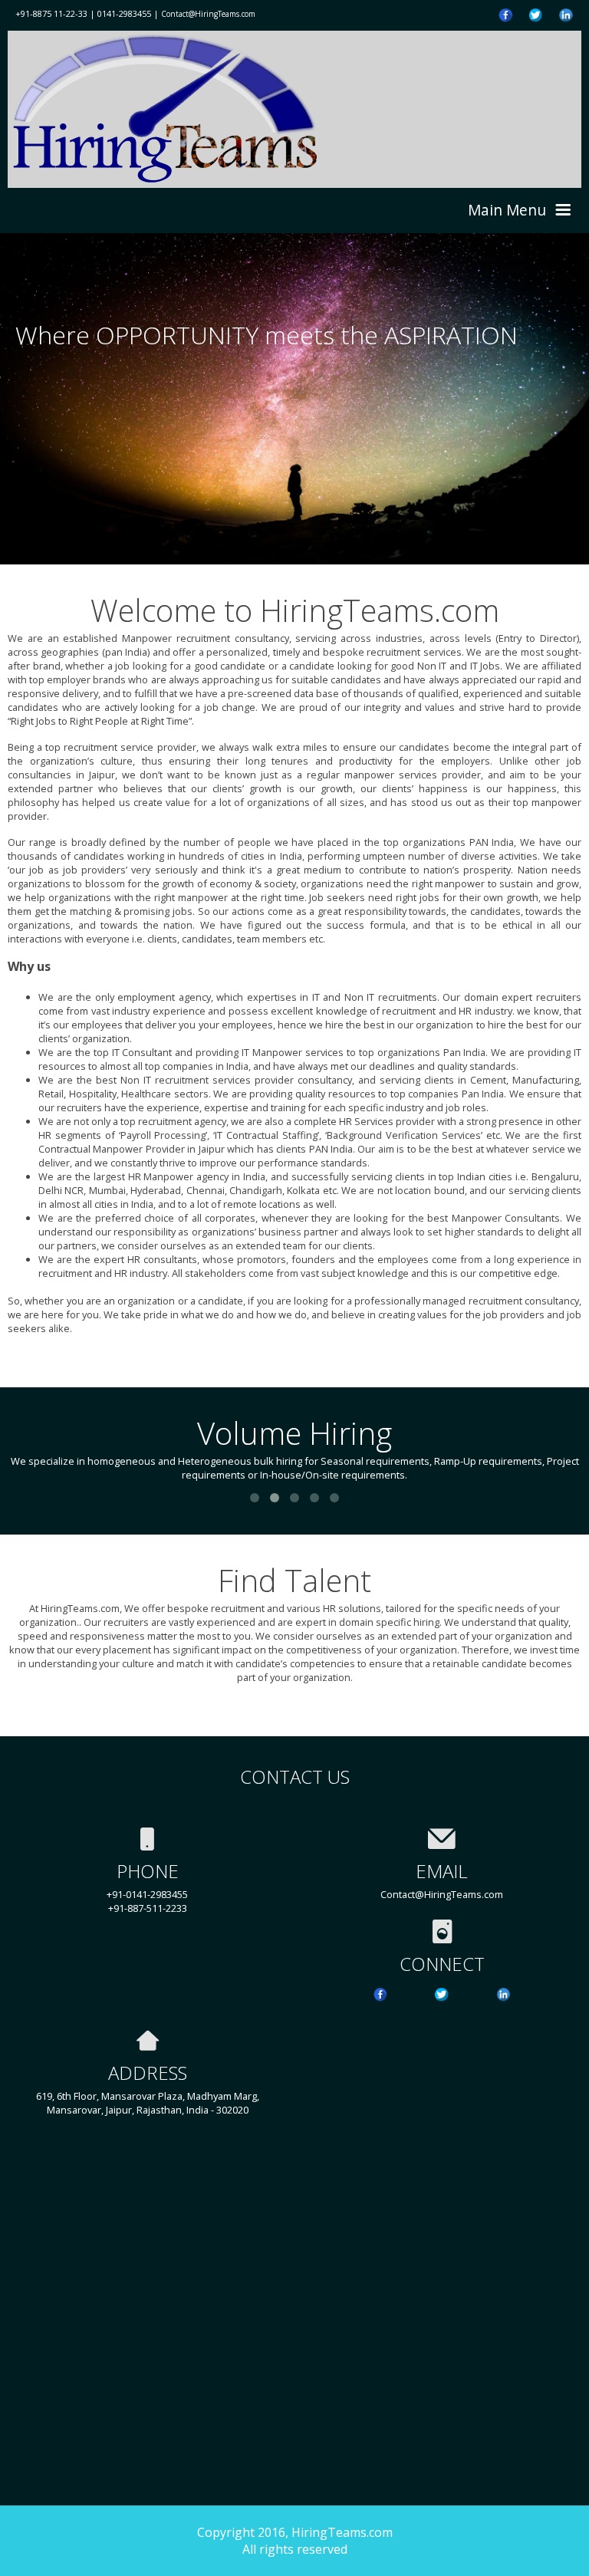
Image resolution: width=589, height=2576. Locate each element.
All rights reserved (295, 2549)
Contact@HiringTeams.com (208, 14)
